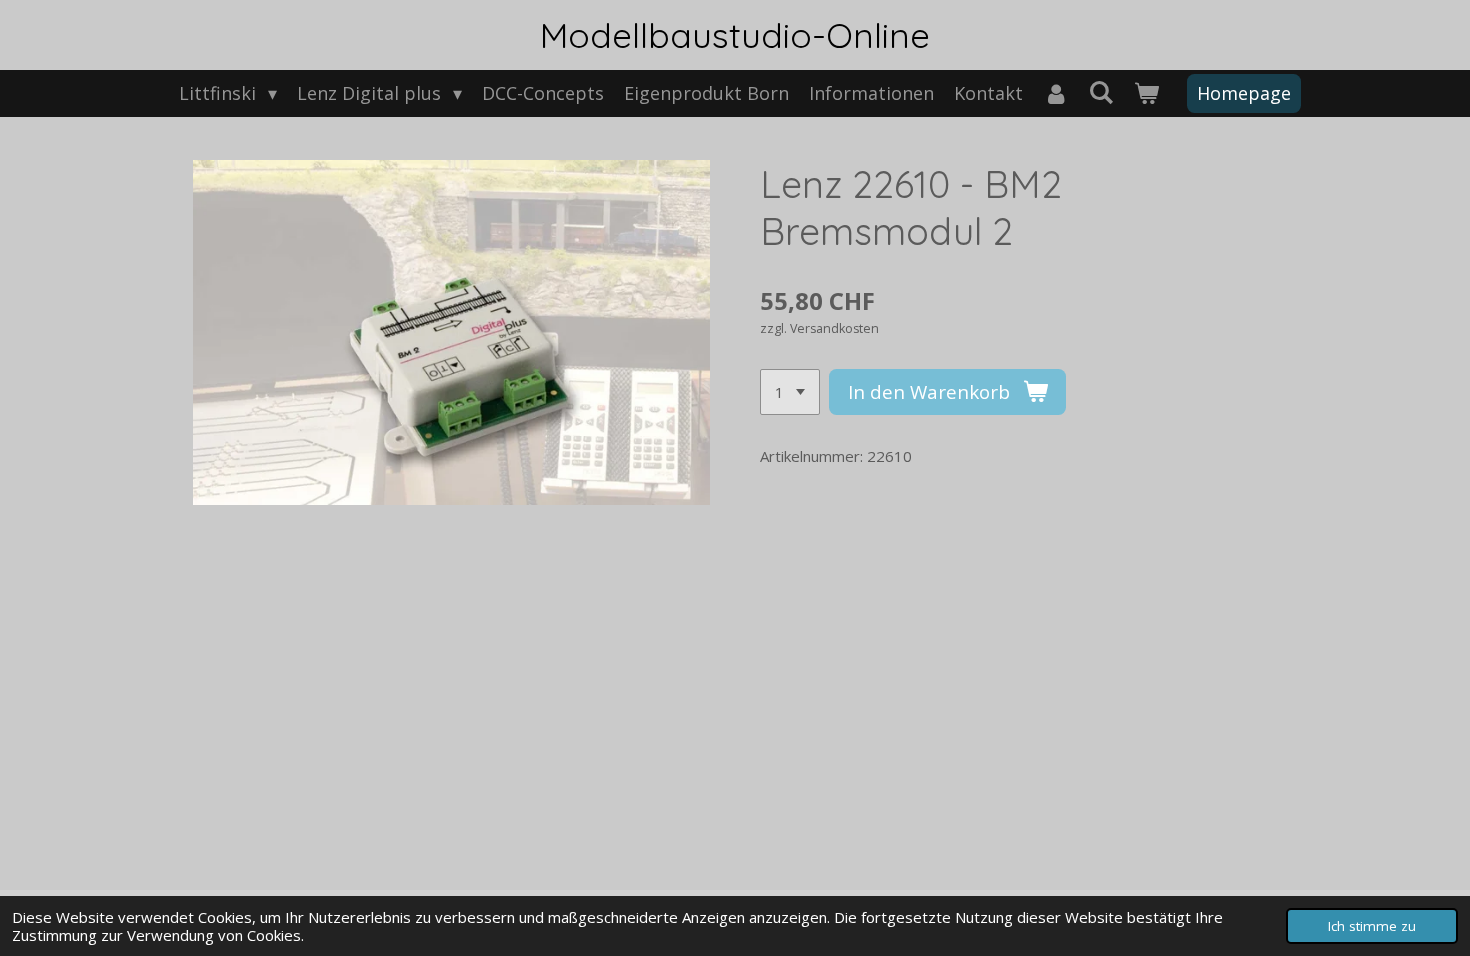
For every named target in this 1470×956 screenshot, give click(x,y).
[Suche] (1101, 92)
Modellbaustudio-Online (735, 35)
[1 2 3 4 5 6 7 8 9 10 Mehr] (790, 392)
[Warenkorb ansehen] (1146, 93)
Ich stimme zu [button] (1372, 926)
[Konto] (1055, 93)
